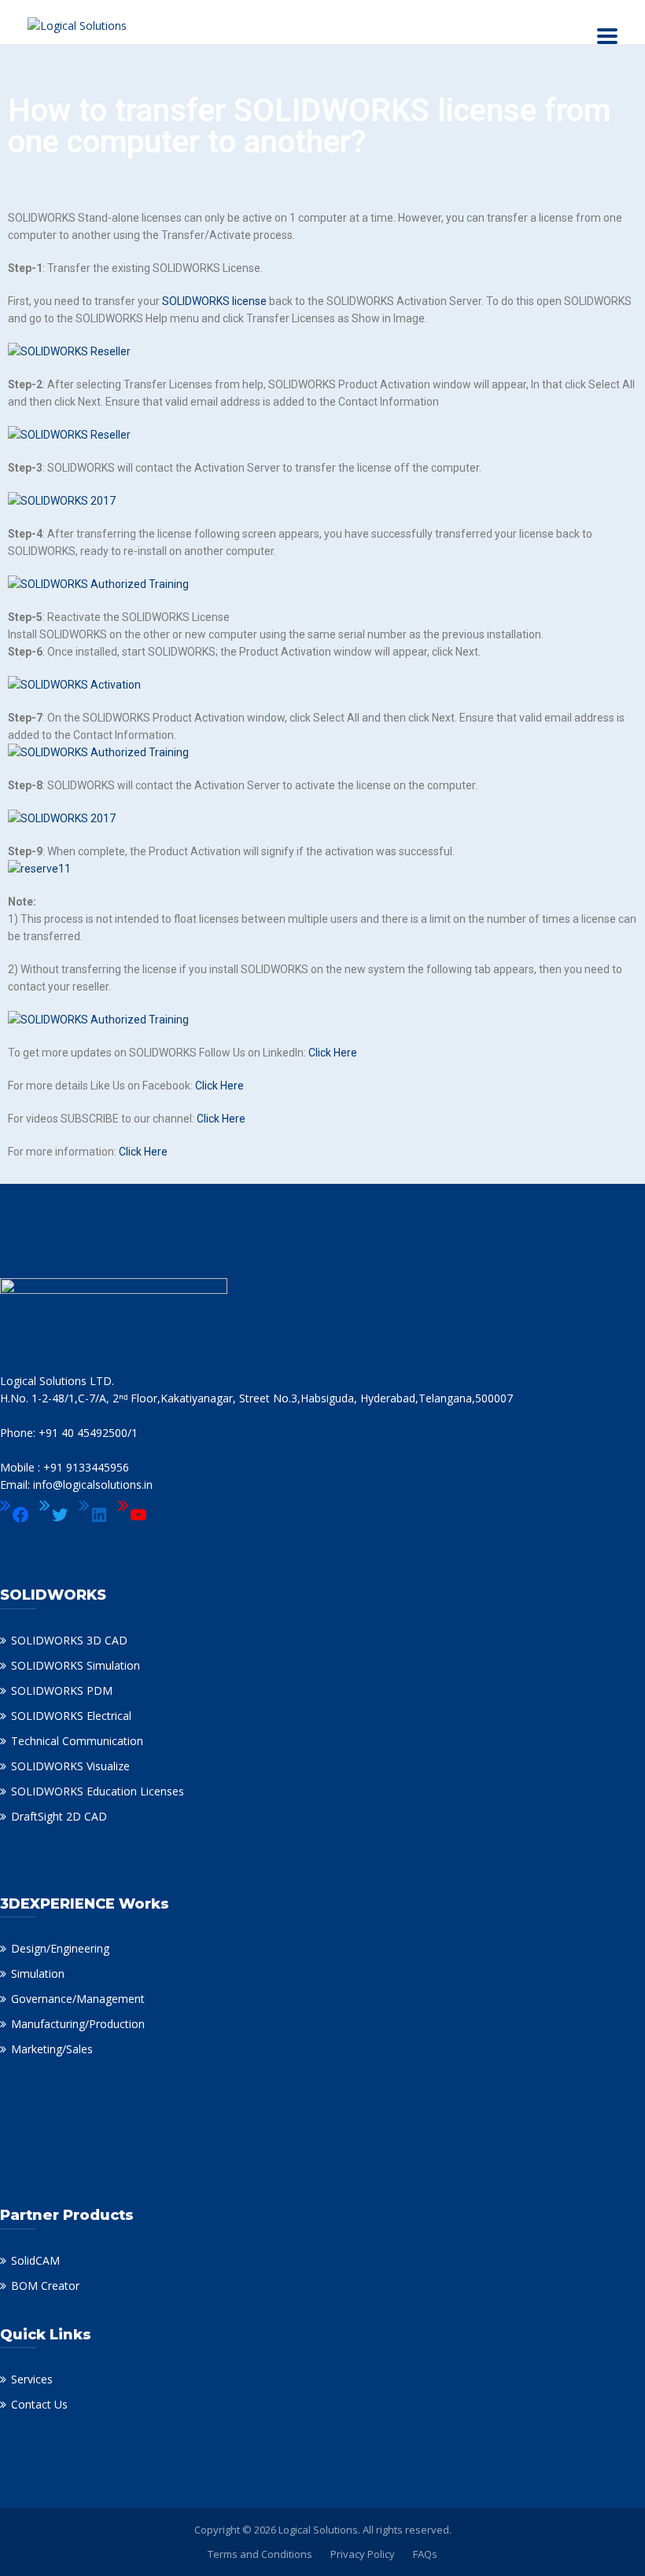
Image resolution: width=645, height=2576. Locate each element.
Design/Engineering (60, 1948)
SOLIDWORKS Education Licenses (98, 1791)
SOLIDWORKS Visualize (70, 1766)
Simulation (38, 1973)
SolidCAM (35, 2260)
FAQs (425, 2554)
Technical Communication (77, 1741)
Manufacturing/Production (78, 2024)
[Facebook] (15, 1515)
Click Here (333, 1053)
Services (32, 2379)
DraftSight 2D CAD (59, 1816)
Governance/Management (78, 1999)
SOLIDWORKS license (214, 301)
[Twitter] (54, 1515)
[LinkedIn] (94, 1515)
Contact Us (39, 2404)
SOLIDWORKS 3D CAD (69, 1640)
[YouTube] (133, 1515)
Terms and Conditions (260, 2554)
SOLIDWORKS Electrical (71, 1716)
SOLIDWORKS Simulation (76, 1665)
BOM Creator (45, 2286)
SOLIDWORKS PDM (62, 1690)
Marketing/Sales (52, 2049)
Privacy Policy (363, 2554)
